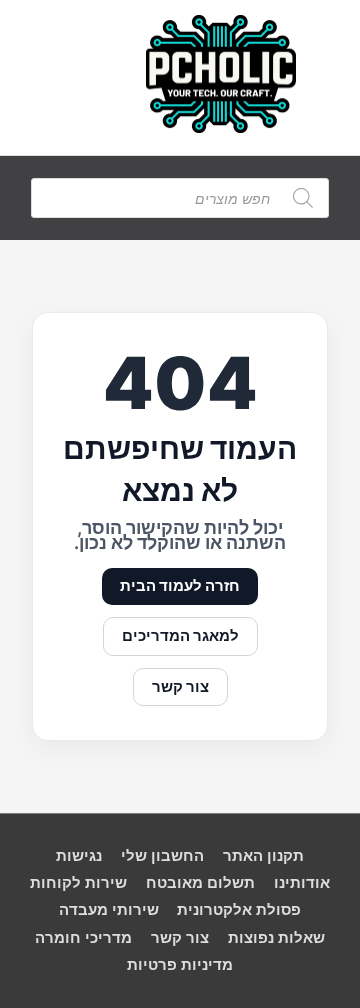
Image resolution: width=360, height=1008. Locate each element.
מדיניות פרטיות (180, 965)
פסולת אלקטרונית (239, 910)
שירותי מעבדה (109, 910)
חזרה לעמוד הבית (180, 586)
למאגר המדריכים (180, 636)
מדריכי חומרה (83, 938)
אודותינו (302, 883)
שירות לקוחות (78, 883)
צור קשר (180, 687)
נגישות (79, 856)
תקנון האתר (263, 856)
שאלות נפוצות (276, 938)
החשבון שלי (162, 856)
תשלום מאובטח (200, 883)
